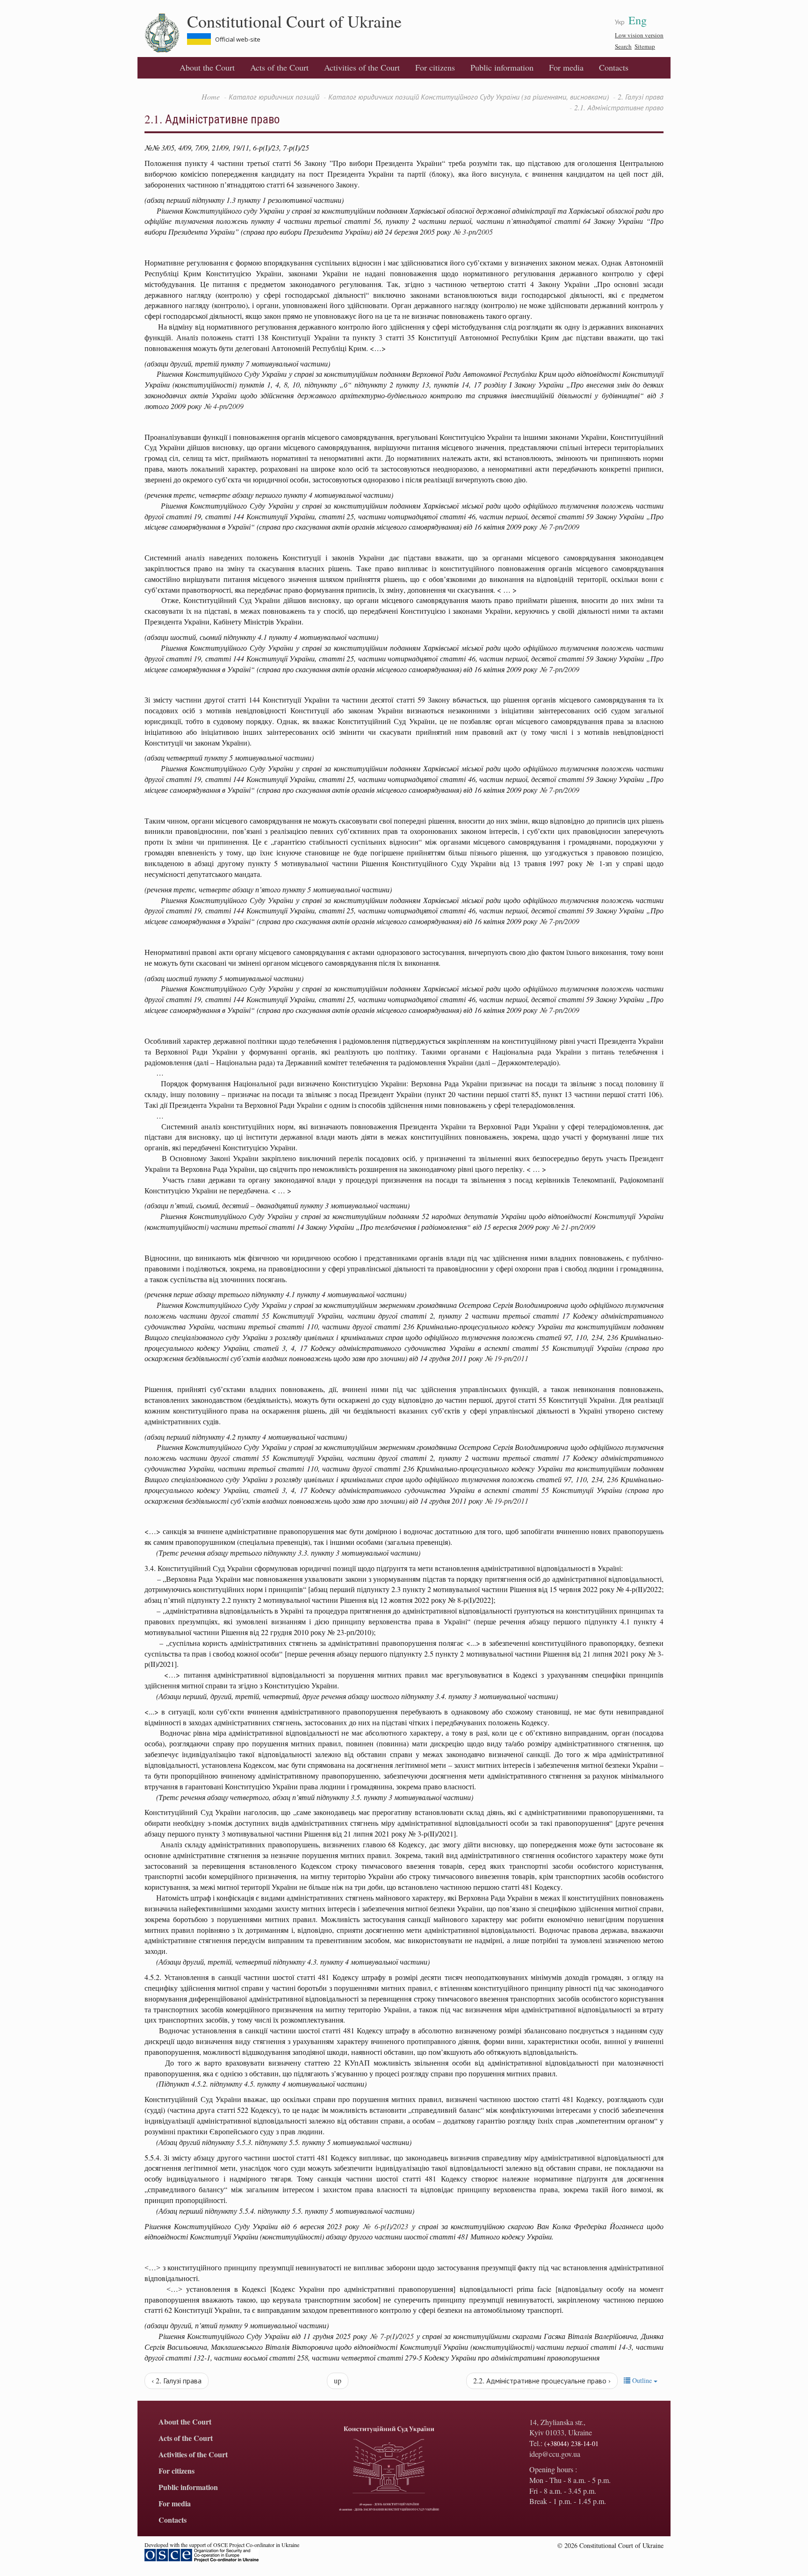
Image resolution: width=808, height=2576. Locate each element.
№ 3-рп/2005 (473, 232)
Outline (642, 2380)
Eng (638, 20)
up (338, 2380)
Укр (620, 22)
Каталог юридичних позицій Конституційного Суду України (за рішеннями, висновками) (469, 97)
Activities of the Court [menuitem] (362, 67)
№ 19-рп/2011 (507, 1358)
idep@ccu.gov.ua (555, 2454)
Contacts (614, 67)
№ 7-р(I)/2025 (392, 2336)
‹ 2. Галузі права (177, 2380)
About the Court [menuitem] (207, 67)
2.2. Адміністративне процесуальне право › (542, 2380)
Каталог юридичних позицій (274, 97)
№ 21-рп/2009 (574, 1227)
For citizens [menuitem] (435, 67)
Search (623, 46)
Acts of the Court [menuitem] (279, 67)
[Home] (166, 33)
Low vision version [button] (639, 35)
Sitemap (645, 46)
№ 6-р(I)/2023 (386, 2226)
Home (211, 97)
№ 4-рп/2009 (224, 406)
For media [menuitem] (566, 67)
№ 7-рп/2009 (559, 527)
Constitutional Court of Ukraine (294, 21)
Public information (502, 67)
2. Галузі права (641, 97)
